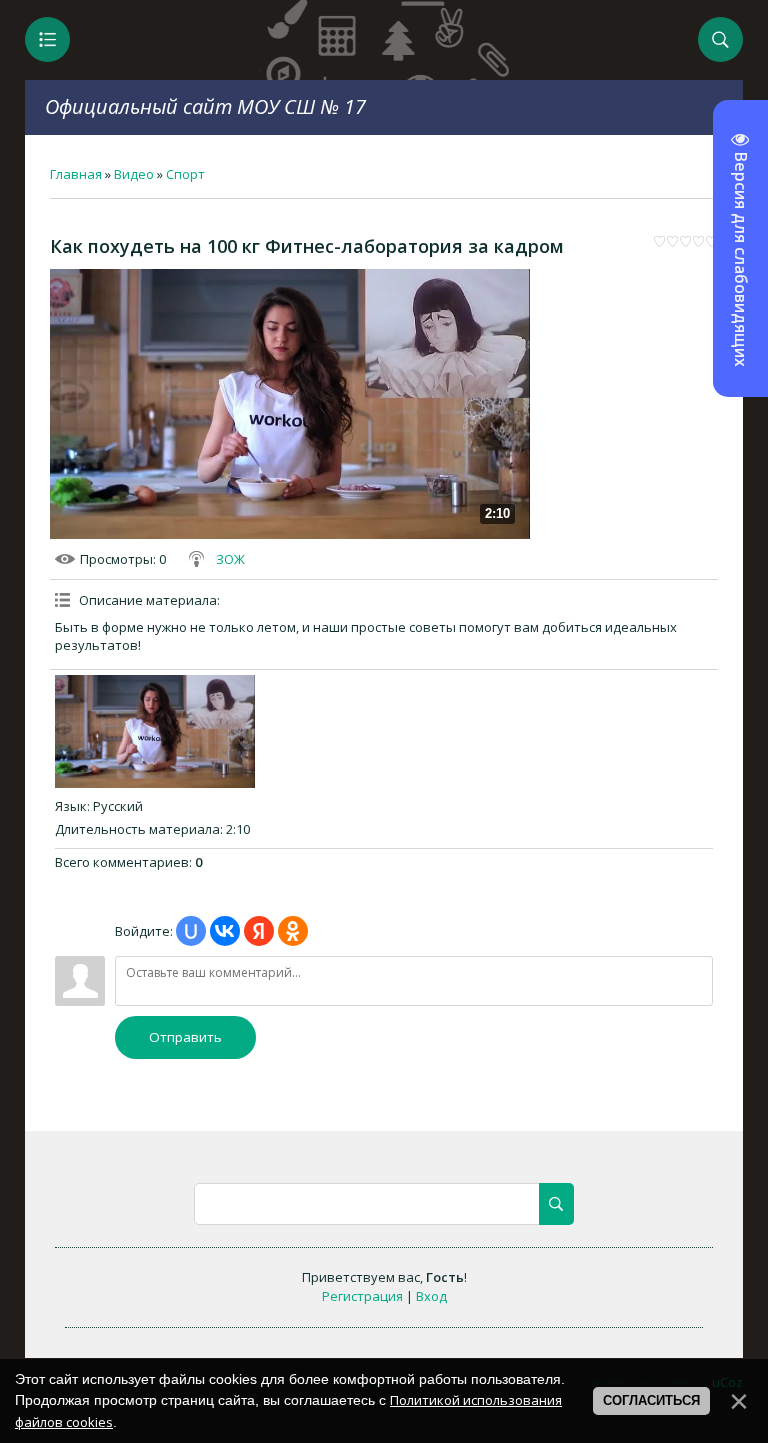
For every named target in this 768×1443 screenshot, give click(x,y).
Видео (134, 174)
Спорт (185, 174)
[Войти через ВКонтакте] (225, 931)
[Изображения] (155, 731)
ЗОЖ (230, 559)
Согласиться (651, 1400)
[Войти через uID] (191, 931)
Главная (76, 174)
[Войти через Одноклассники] (293, 931)
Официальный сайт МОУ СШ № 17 (205, 106)
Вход (431, 1296)
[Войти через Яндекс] (259, 931)
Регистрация (362, 1296)
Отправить (185, 1037)
